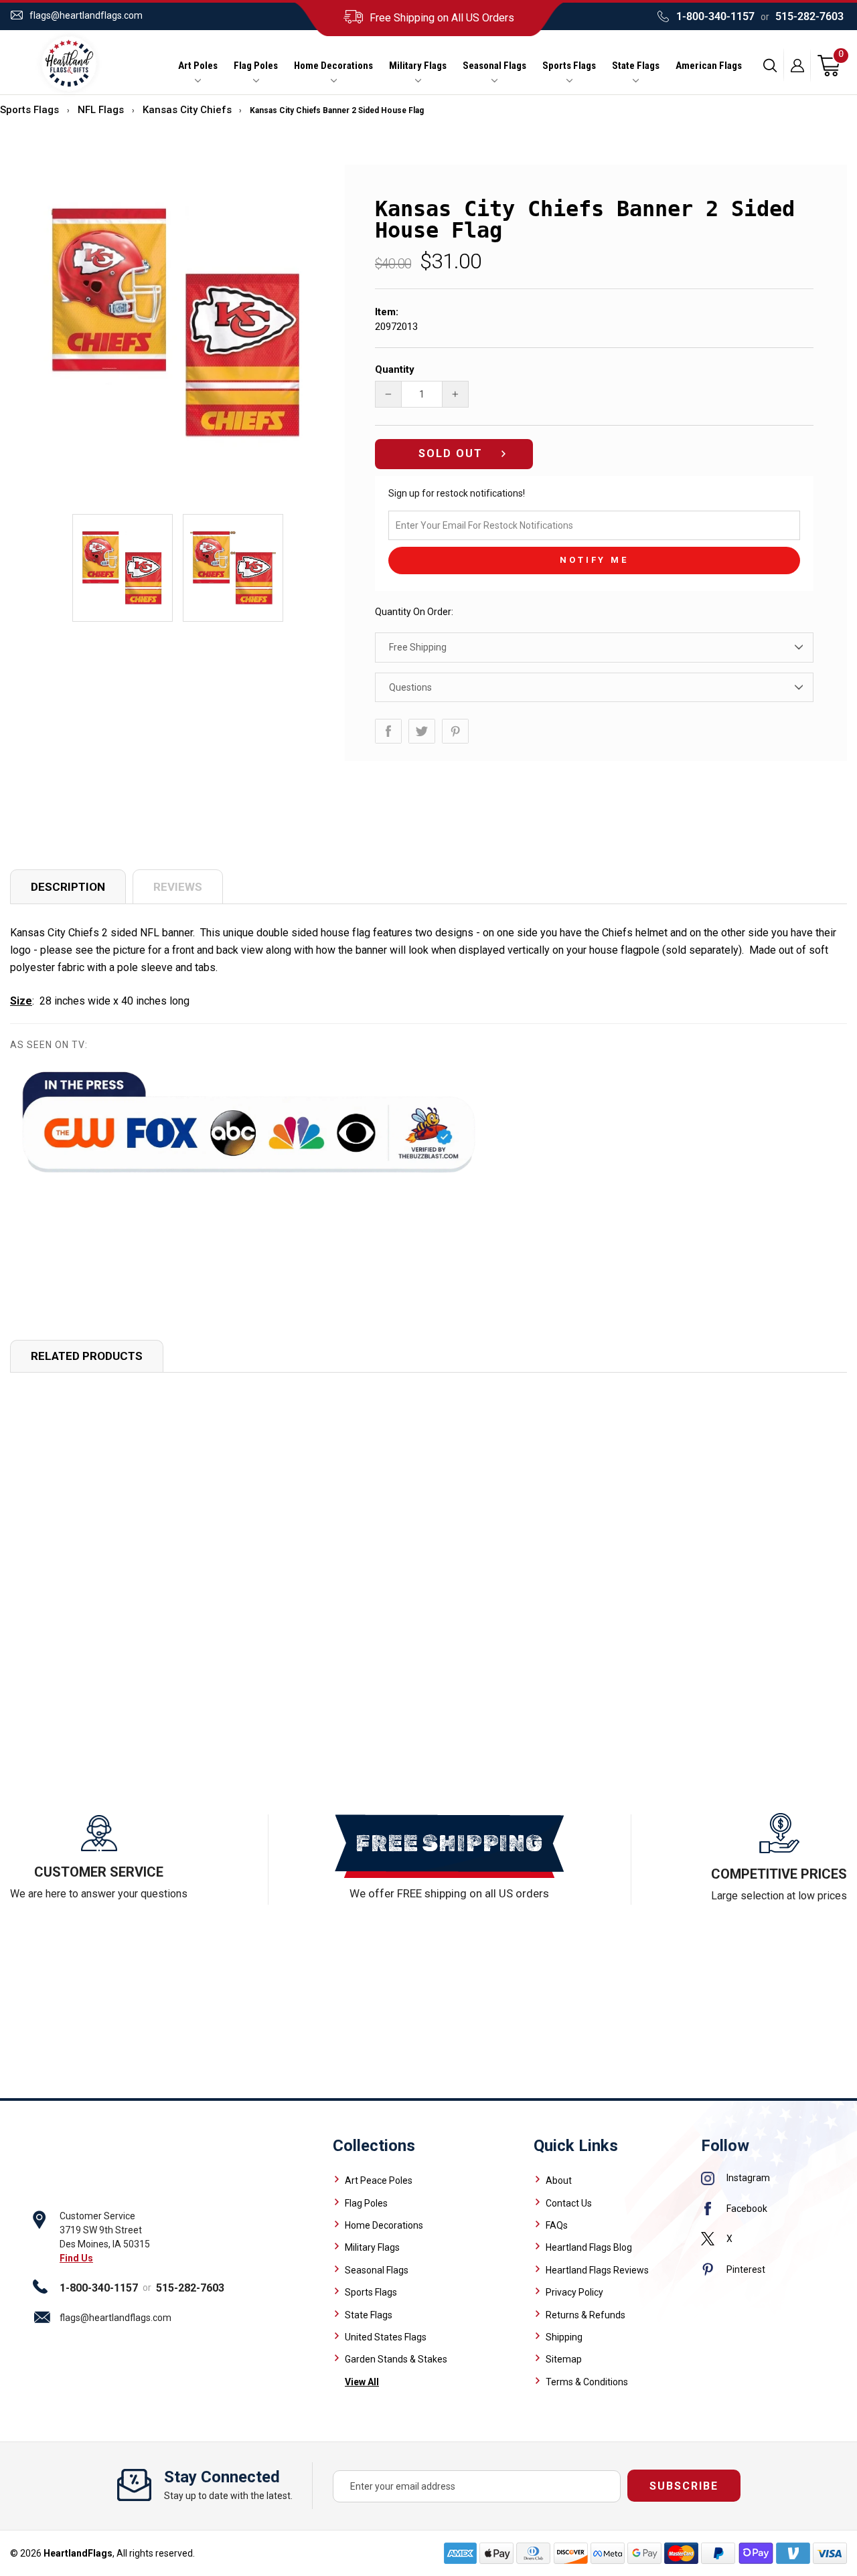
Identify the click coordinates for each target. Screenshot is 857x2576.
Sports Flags (569, 66)
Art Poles (198, 66)
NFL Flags (101, 110)
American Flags (709, 66)
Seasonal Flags (494, 66)
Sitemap (564, 2359)
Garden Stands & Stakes (396, 2359)
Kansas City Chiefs (187, 110)
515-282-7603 (809, 16)
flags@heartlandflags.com (86, 15)
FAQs (557, 2225)
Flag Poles (256, 66)
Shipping (564, 2337)
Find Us (76, 2258)
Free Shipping (418, 647)
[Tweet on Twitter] (422, 731)
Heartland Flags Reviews (597, 2270)
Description (68, 887)
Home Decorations (333, 66)
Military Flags (418, 66)
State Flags (636, 66)
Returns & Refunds (586, 2315)
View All (362, 2382)
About (559, 2180)
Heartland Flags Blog (589, 2247)
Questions (410, 687)
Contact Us (569, 2203)
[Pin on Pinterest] (455, 731)
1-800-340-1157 (715, 16)
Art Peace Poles (379, 2180)
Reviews (178, 887)
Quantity (395, 369)
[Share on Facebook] (388, 731)
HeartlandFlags (78, 2553)
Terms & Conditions (587, 2382)
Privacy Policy (574, 2292)
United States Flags (386, 2337)
